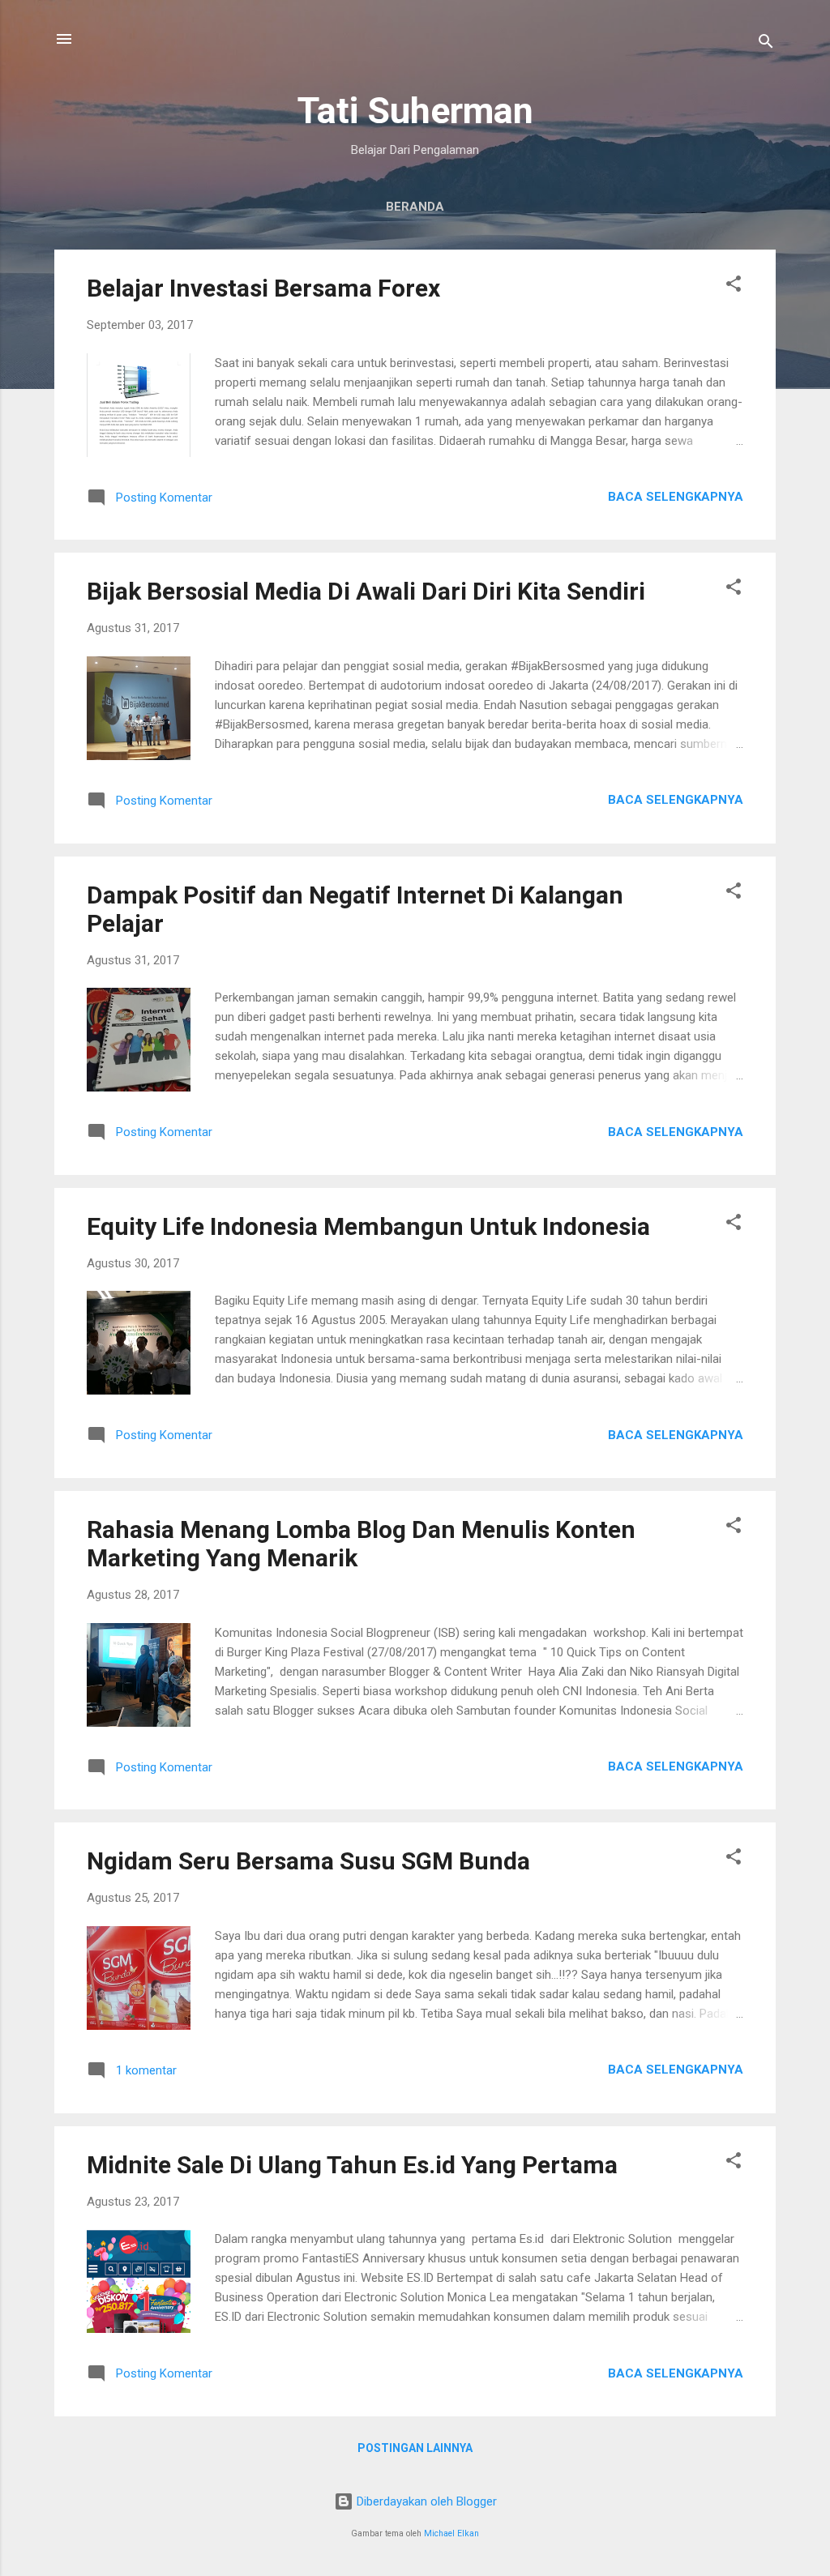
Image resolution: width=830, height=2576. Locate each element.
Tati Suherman (415, 111)
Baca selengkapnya (676, 497)
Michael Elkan (451, 2533)
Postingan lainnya (415, 2448)
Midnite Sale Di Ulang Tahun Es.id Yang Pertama (352, 2165)
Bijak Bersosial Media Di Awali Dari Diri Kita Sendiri (366, 591)
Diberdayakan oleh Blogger (425, 2501)
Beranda (415, 207)
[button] (734, 286)
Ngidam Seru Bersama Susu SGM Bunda (308, 1861)
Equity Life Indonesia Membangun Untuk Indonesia (368, 1226)
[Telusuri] (766, 44)
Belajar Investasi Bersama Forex (263, 288)
